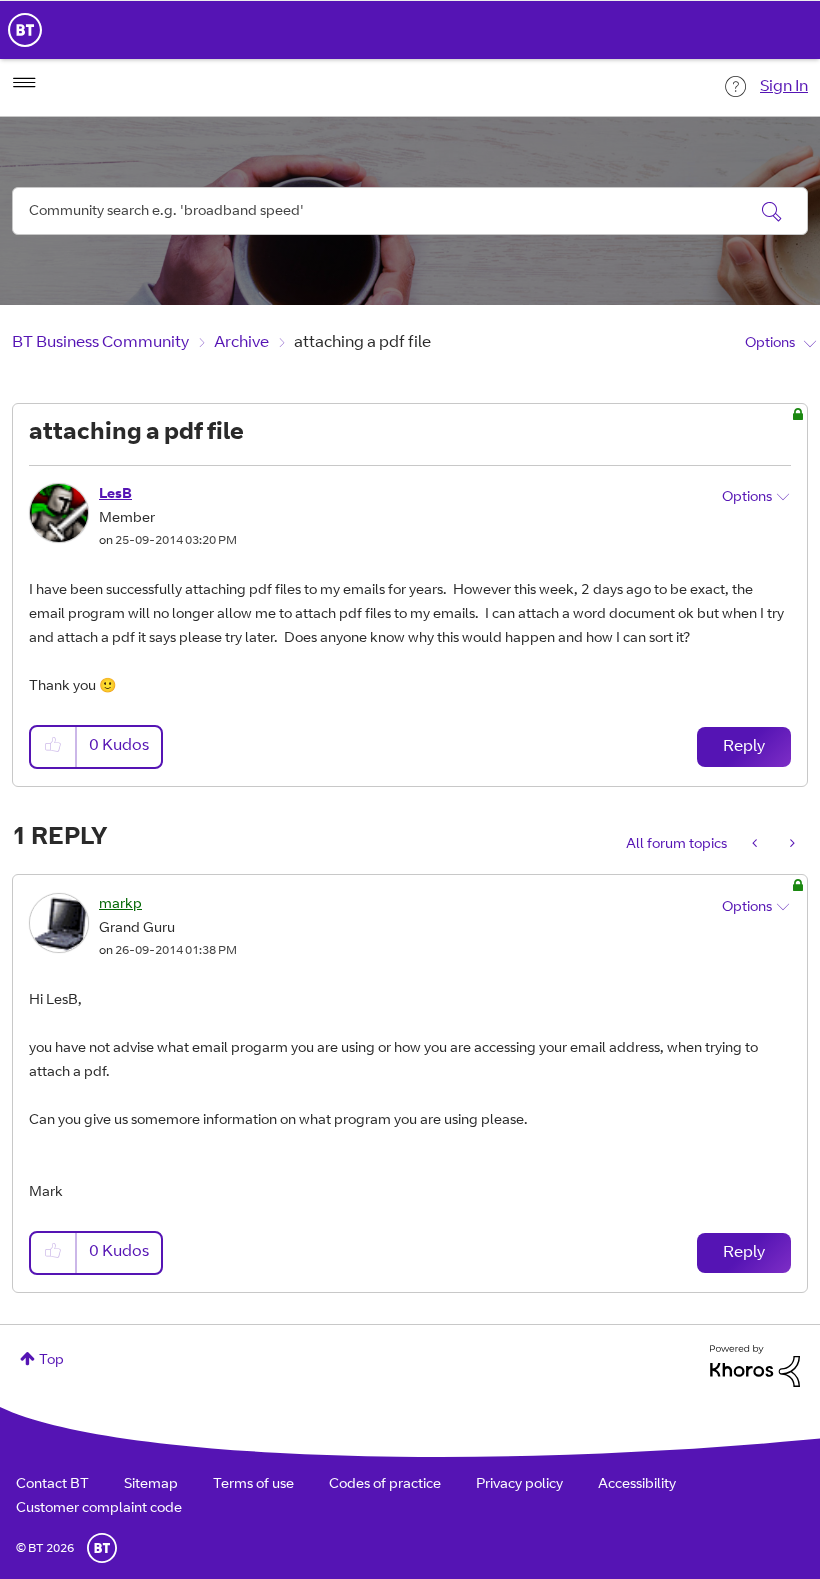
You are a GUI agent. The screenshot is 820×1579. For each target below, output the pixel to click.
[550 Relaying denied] (790, 845)
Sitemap (151, 1485)
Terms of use (253, 1485)
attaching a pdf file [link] (362, 343)
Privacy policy (519, 1485)
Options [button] (770, 344)
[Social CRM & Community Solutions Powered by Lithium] (755, 1367)
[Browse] (24, 83)
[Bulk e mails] (756, 845)
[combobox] (410, 211)
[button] (54, 746)
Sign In (784, 87)
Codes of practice (385, 1485)
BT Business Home (25, 30)
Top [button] (51, 1361)
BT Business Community (100, 343)
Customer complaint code (99, 1509)
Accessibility (637, 1485)
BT (102, 1548)
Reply (744, 747)
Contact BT (52, 1485)
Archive (241, 343)
